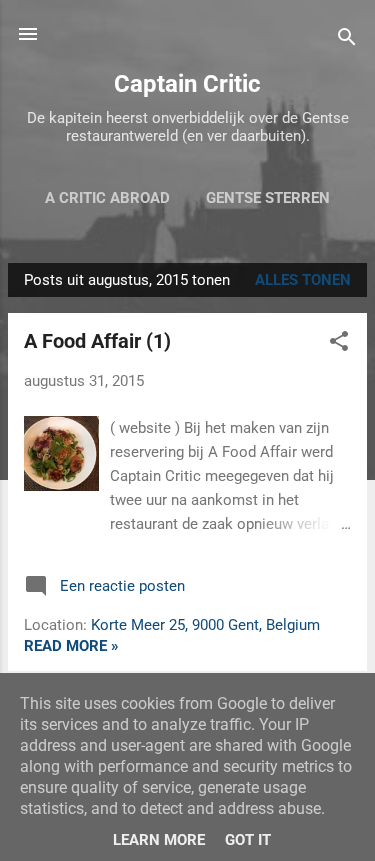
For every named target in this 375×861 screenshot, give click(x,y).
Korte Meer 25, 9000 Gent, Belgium (205, 625)
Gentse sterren (268, 198)
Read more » (71, 646)
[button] (339, 344)
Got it (248, 840)
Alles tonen (303, 280)
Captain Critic (187, 84)
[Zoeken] (347, 40)
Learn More (159, 840)
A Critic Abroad (107, 198)
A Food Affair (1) (97, 341)
